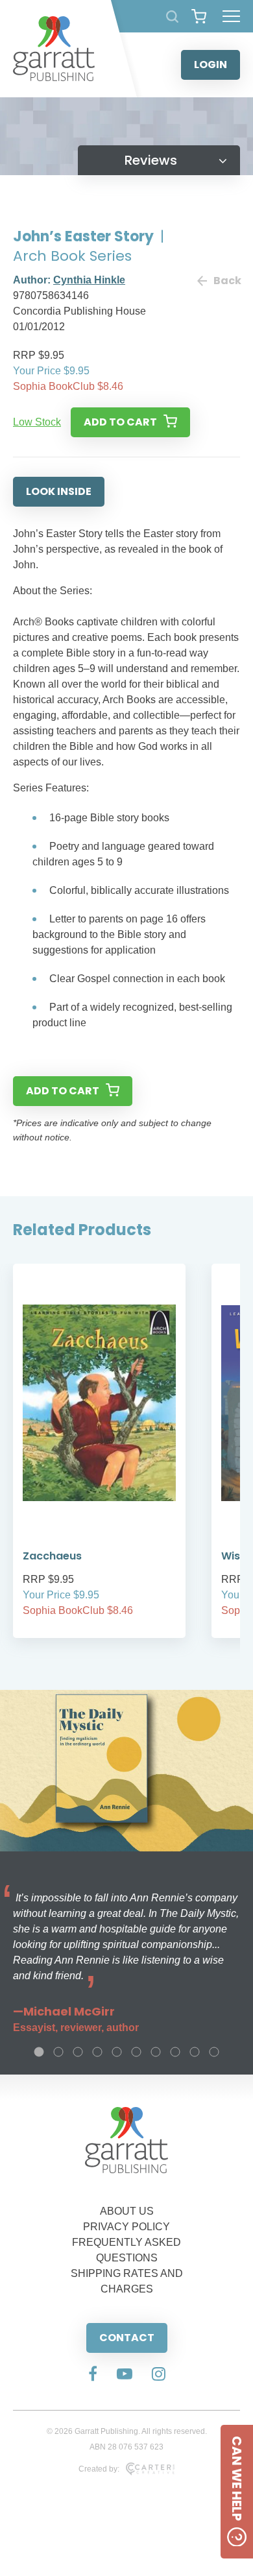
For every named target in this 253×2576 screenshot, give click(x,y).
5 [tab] (117, 2052)
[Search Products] (172, 17)
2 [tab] (58, 2052)
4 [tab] (97, 2052)
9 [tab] (195, 2052)
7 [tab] (156, 2052)
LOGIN (211, 65)
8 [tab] (175, 2052)
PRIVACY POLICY (126, 2227)
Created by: (99, 2469)
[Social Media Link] (93, 2375)
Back (227, 281)
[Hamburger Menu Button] (231, 16)
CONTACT (127, 2338)
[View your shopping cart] (199, 16)
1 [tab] (39, 2052)
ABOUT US (127, 2211)
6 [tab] (136, 2052)
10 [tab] (214, 2052)
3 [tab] (78, 2052)
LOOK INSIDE (59, 491)
